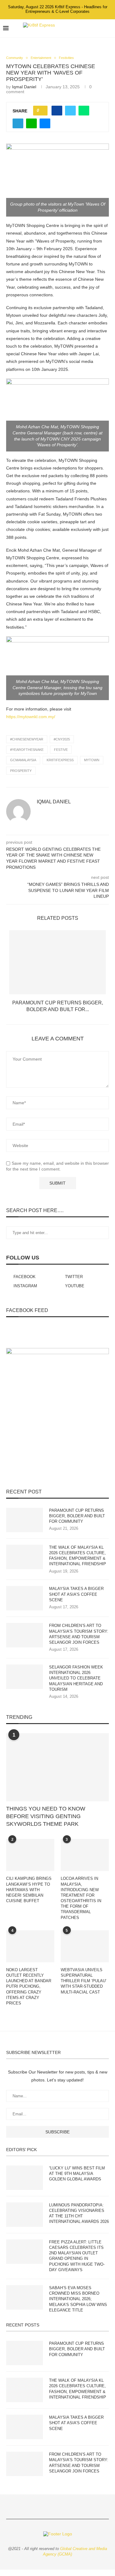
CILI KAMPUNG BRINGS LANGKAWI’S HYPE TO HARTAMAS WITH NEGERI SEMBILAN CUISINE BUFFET (29, 1890)
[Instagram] (93, 28)
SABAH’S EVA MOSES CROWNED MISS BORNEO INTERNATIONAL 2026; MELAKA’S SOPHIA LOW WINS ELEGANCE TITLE (78, 2299)
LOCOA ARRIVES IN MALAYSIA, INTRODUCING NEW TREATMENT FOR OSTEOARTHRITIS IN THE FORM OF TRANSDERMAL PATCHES (81, 1898)
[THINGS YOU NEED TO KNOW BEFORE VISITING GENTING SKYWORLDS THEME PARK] (57, 1767)
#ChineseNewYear (27, 739)
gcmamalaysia (23, 760)
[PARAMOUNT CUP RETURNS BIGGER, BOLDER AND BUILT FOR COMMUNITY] (57, 962)
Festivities (66, 58)
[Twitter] (87, 28)
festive (61, 750)
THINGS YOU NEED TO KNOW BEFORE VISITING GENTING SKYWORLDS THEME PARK (46, 1816)
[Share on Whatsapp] (84, 111)
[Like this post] (42, 111)
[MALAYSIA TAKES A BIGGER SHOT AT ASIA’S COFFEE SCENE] (25, 1598)
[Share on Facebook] (57, 111)
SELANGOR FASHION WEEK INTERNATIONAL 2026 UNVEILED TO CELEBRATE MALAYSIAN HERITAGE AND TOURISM (76, 1678)
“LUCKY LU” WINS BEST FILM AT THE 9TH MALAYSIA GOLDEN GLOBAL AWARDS (77, 2174)
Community (15, 58)
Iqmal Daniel (24, 87)
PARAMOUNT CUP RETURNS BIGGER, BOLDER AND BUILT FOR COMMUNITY (77, 1516)
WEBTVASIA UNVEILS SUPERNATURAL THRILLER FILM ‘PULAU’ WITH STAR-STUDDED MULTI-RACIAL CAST (84, 1981)
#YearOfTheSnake (27, 750)
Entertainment (41, 58)
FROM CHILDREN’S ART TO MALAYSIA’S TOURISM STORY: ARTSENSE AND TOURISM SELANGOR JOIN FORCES (79, 1634)
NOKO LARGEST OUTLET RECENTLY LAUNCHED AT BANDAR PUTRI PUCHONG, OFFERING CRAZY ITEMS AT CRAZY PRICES (29, 1986)
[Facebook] (80, 28)
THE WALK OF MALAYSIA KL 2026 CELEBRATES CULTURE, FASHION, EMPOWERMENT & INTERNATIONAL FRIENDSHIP (78, 1556)
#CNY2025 (62, 739)
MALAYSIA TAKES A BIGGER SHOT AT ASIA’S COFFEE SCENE (76, 1594)
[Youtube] (100, 28)
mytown (92, 760)
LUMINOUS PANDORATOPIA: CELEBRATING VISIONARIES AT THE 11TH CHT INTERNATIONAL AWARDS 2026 (79, 2213)
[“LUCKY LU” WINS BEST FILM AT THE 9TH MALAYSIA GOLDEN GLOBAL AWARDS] (25, 2178)
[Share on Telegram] (18, 123)
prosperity (21, 771)
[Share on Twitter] (70, 111)
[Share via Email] (45, 123)
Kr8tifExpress (60, 760)
